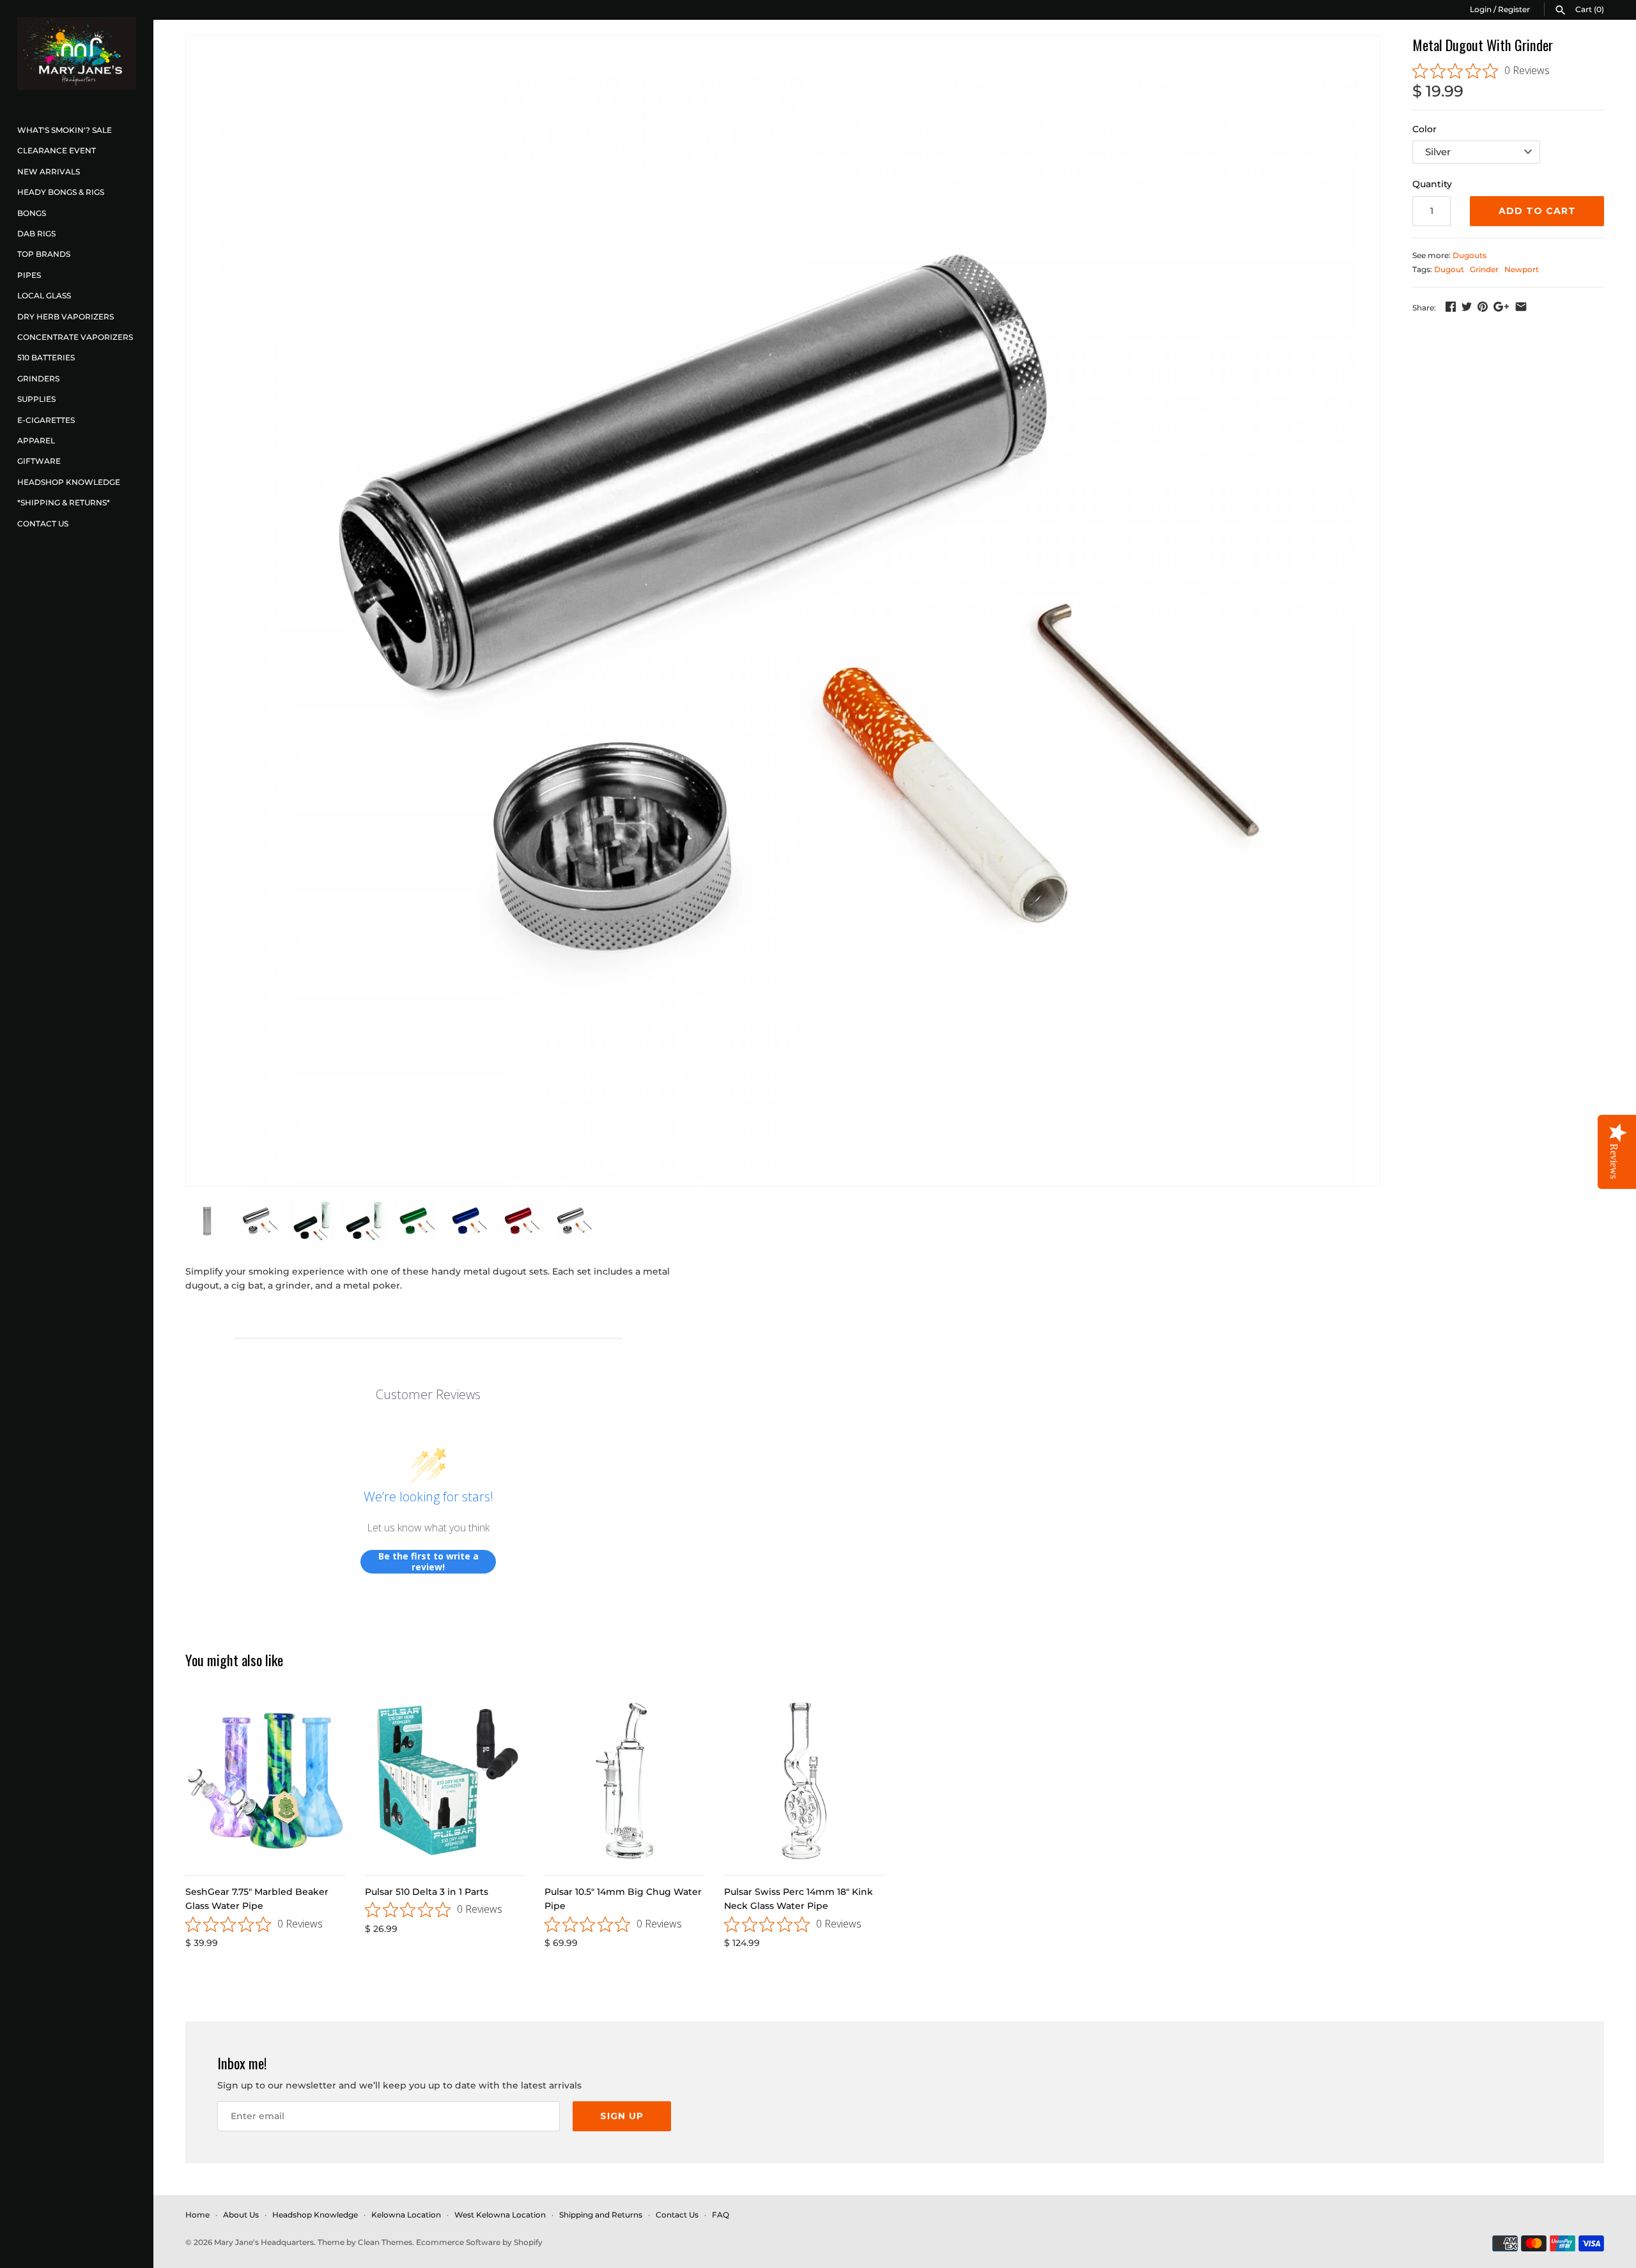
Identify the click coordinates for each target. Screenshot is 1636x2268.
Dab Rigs (36, 234)
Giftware (39, 461)
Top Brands (44, 254)
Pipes (29, 275)
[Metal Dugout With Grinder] (783, 611)
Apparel (36, 441)
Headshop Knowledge (69, 482)
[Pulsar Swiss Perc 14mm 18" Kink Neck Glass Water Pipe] (804, 1781)
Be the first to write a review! (428, 1562)
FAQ (721, 2215)
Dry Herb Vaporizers (66, 317)
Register (1514, 9)
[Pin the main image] (1483, 307)
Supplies (36, 399)
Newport (1522, 269)
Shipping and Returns (601, 2215)
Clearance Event (57, 150)
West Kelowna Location (500, 2215)
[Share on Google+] (1501, 307)
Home (197, 2215)
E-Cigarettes (46, 420)
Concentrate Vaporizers (75, 337)
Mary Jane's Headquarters (264, 2242)
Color (1424, 129)
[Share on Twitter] (1467, 307)
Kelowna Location (406, 2215)
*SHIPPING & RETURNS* (64, 502)
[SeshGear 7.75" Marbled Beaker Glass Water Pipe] (266, 1781)
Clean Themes (385, 2242)
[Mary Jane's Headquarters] (77, 54)
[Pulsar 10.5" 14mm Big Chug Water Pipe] (625, 1781)
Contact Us (43, 524)
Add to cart (1537, 211)
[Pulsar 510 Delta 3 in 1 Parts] (445, 1781)
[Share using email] (1521, 307)
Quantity (1432, 184)
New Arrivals (49, 172)
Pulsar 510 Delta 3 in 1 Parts (427, 1892)
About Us (241, 2215)
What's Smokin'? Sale (65, 130)
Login (1481, 9)
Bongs (32, 213)
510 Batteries (46, 357)
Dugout (1449, 269)
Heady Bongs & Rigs (61, 192)
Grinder (1484, 269)
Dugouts (1470, 255)
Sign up (622, 2116)
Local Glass (44, 295)
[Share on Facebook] (1451, 307)
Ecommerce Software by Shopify (479, 2242)
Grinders (38, 379)
